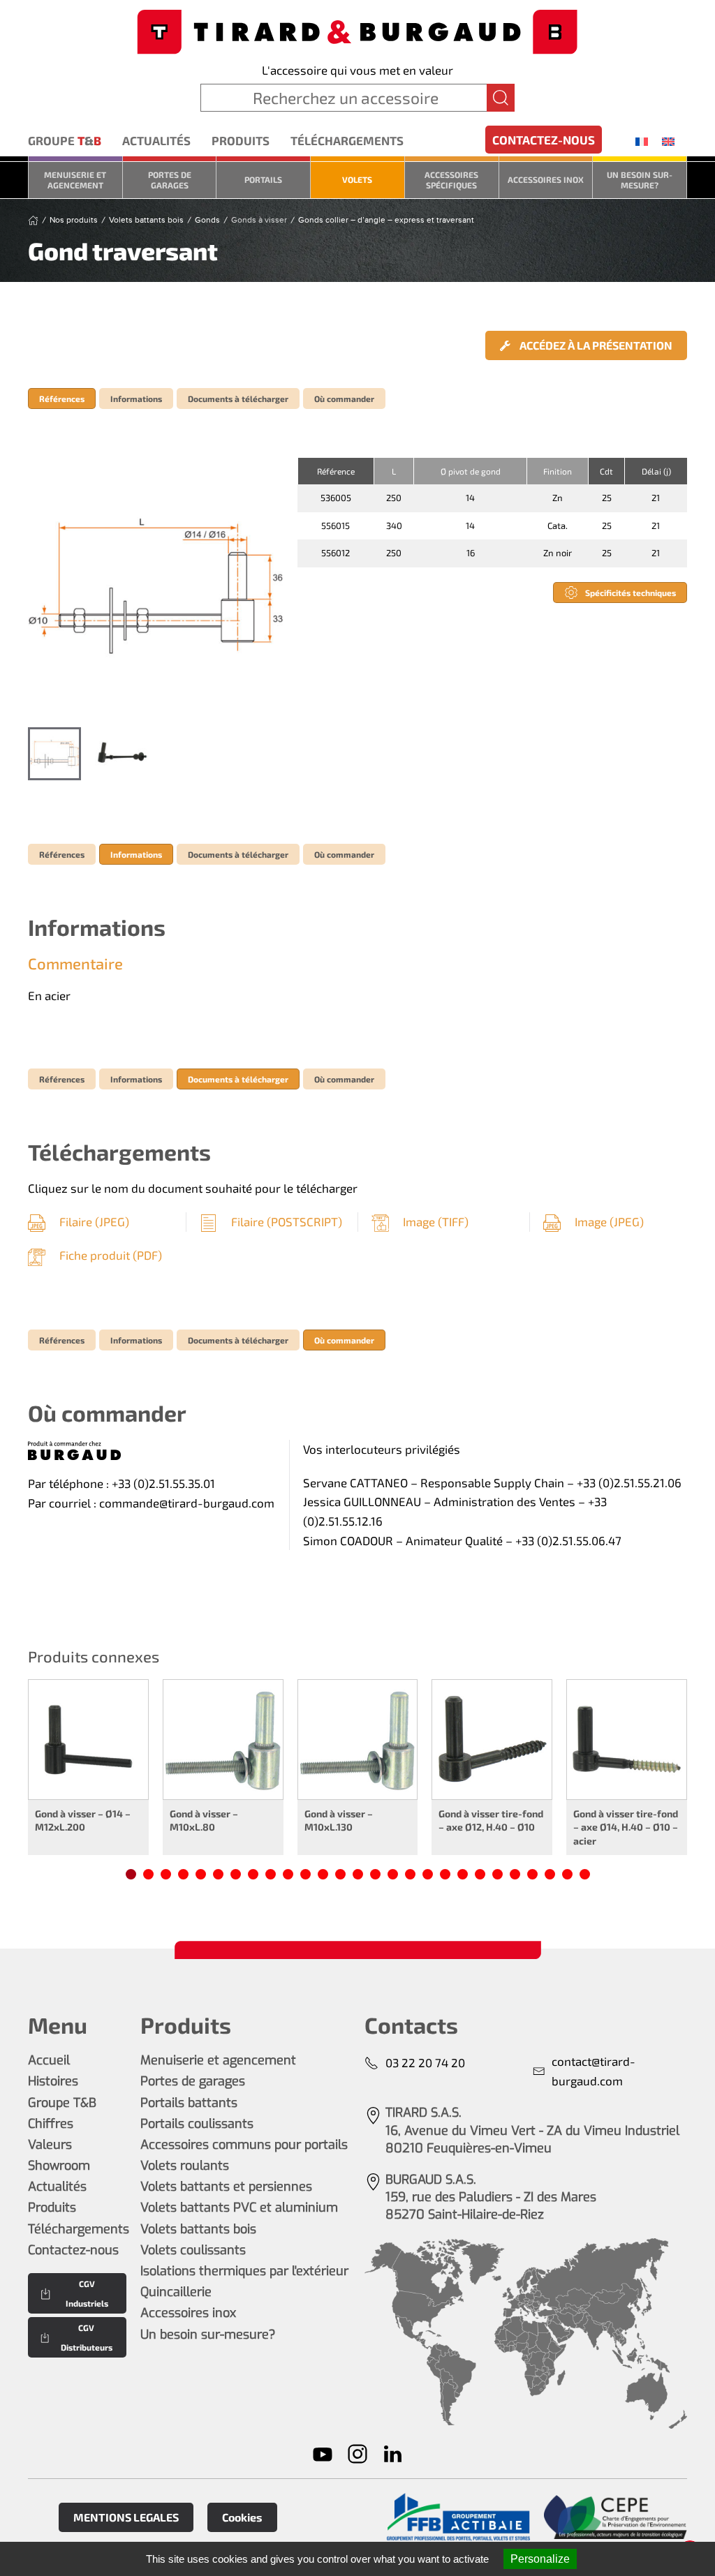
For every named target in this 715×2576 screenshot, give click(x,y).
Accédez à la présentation (595, 345)
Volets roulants (185, 2166)
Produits (241, 140)
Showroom (59, 2166)
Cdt (606, 471)
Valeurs (50, 2145)
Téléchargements (347, 140)
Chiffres (51, 2124)
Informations (136, 399)
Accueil (49, 2060)
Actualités (156, 140)
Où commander (344, 399)
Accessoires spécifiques (451, 179)
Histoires (53, 2081)
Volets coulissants (193, 2250)
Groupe (65, 140)
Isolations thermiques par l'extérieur (244, 2271)
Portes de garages (170, 179)
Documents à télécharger (238, 399)
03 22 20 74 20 (425, 2062)
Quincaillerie (176, 2292)
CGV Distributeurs (87, 2337)
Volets (357, 179)
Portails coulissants (197, 2124)
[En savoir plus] (458, 2517)
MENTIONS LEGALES (126, 2517)
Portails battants (189, 2103)
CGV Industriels (87, 2293)
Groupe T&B (62, 2103)
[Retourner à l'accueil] (357, 30)
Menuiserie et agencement (75, 179)
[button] (156, 586)
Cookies (242, 2517)
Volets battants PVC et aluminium (239, 2208)
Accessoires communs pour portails (244, 2145)
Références (62, 399)
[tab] (54, 754)
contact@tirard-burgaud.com (594, 2071)
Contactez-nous (544, 140)
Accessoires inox (546, 179)
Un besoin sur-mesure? (640, 179)
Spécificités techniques (631, 593)
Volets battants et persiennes (226, 2187)
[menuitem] (642, 141)
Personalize (540, 2559)
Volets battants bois (198, 2229)
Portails (263, 179)
